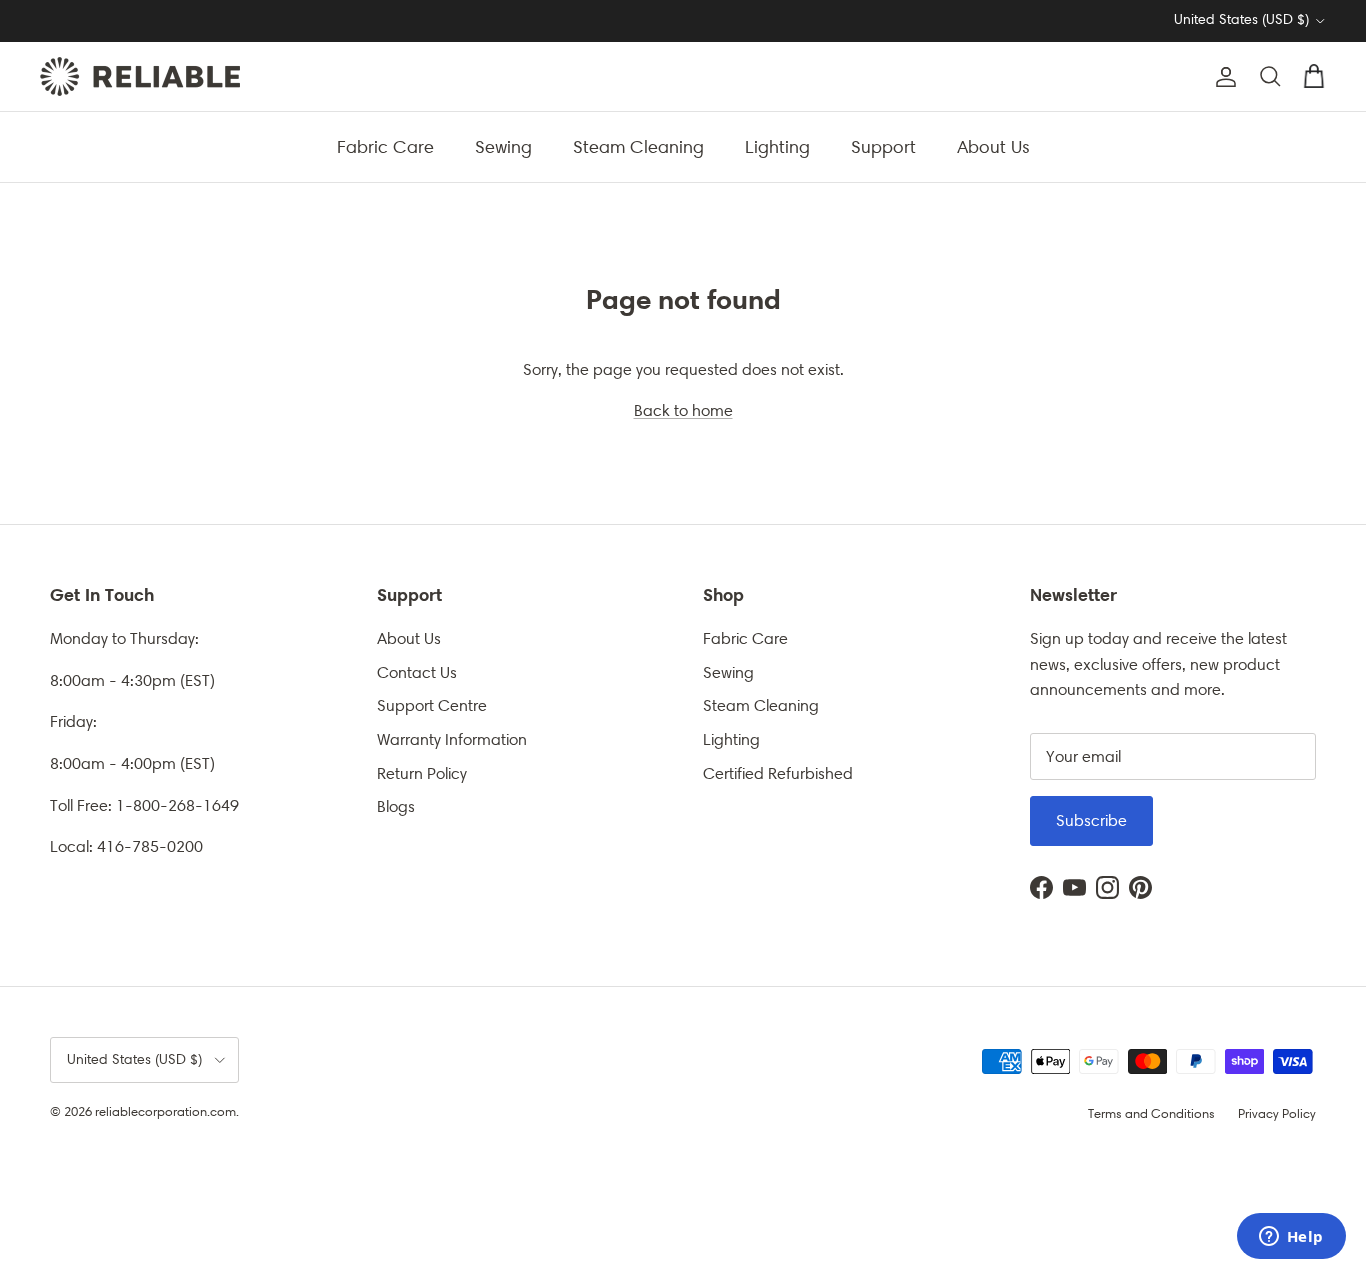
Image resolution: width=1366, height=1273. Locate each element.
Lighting (777, 146)
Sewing (503, 146)
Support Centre (432, 705)
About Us (993, 146)
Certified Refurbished (778, 773)
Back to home (683, 410)
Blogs (396, 806)
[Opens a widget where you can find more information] (1291, 1238)
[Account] (1222, 77)
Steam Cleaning (638, 146)
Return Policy (422, 773)
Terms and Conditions (1151, 1113)
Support (883, 146)
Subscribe (1091, 820)
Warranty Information (452, 739)
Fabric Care (385, 146)
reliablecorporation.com (165, 1111)
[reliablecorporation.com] (140, 76)
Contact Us (417, 672)
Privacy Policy (1277, 1113)
